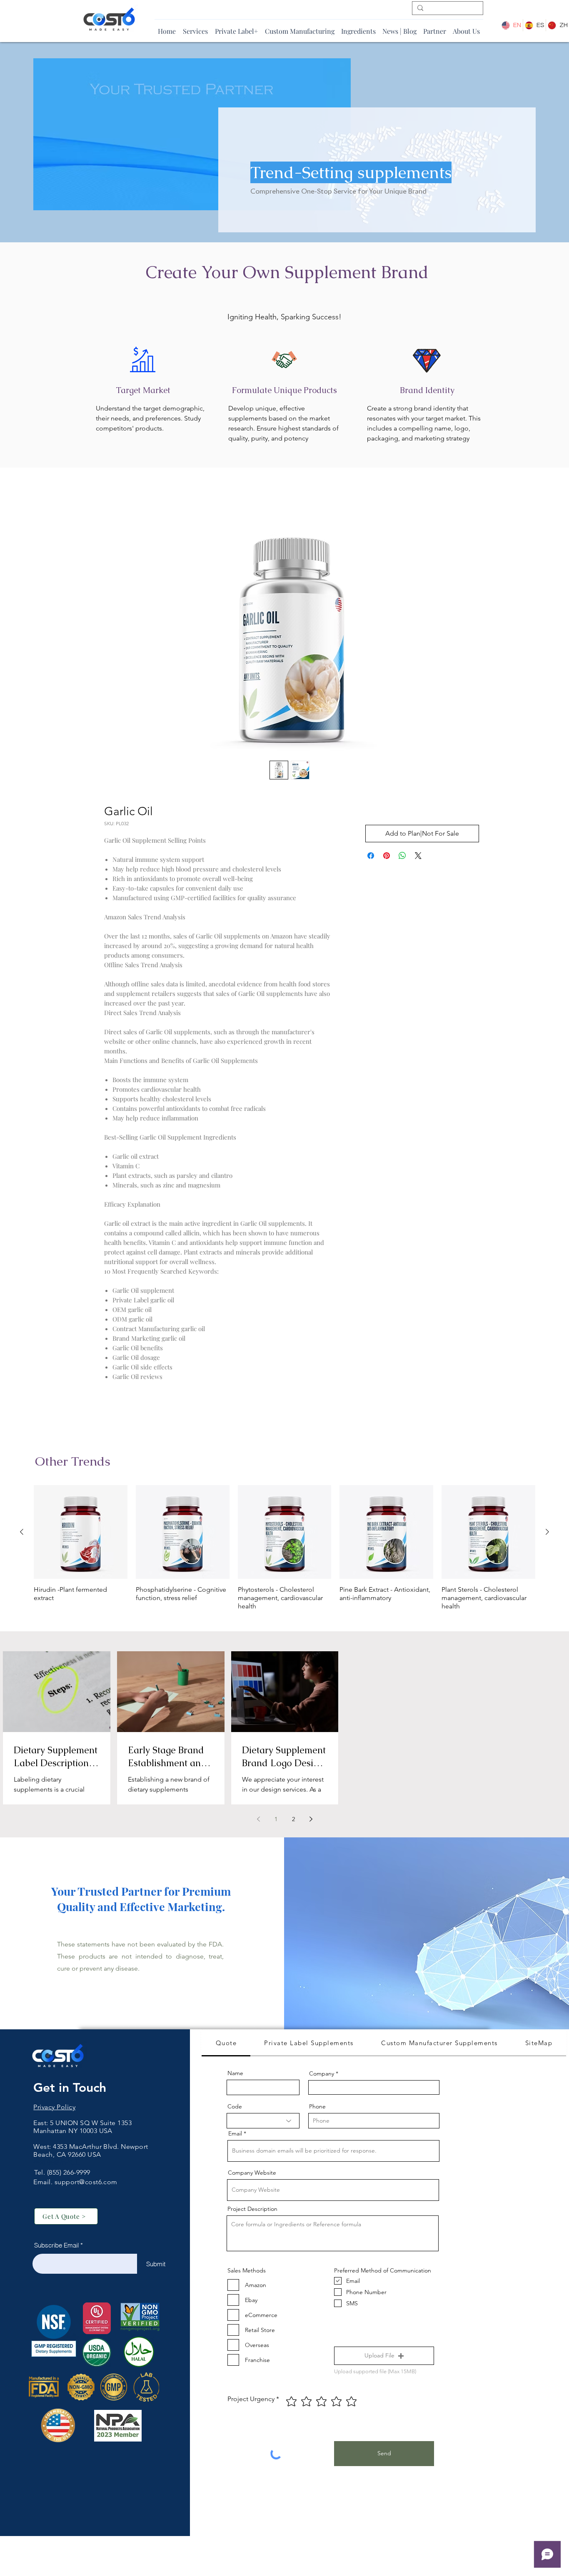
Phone (317, 2108)
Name (235, 2075)
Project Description (252, 2211)
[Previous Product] (22, 1534)
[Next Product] (547, 1534)
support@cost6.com (86, 2184)
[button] (384, 2358)
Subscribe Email (56, 2247)
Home (114, 497)
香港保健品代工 (57, 2164)
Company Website (252, 2175)
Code (235, 2108)
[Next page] (311, 1821)
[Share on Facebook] (371, 858)
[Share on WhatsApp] (402, 858)
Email (235, 2135)
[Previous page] (258, 1821)
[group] (284, 1550)
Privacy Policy (54, 2109)
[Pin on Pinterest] (387, 858)
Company (322, 2076)
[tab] (226, 2046)
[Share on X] (418, 858)
